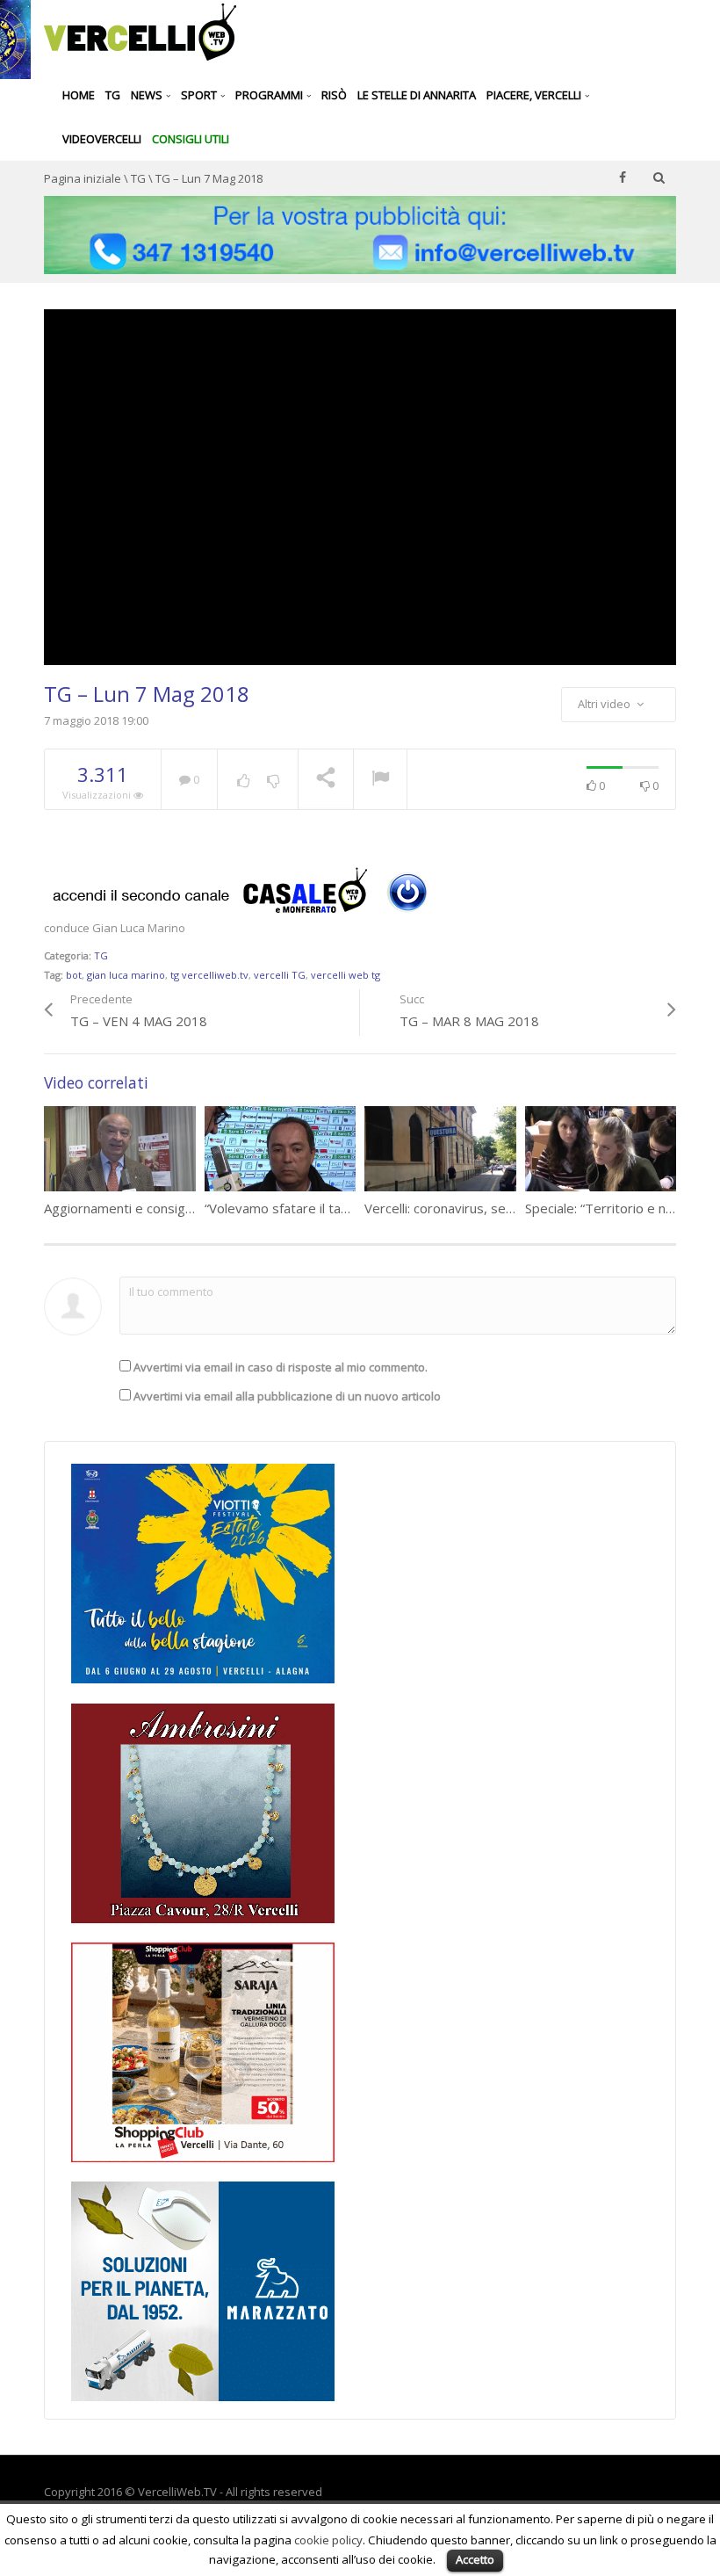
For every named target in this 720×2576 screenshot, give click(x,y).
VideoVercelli (102, 139)
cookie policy (328, 2540)
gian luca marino (126, 975)
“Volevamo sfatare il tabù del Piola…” (314, 1208)
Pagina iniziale (83, 178)
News (148, 95)
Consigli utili (191, 139)
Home (79, 95)
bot (74, 975)
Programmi (270, 95)
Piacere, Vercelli (535, 95)
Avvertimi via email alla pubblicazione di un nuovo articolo (287, 1396)
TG (113, 95)
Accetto (475, 2559)
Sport (200, 95)
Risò (334, 95)
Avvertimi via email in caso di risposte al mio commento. (281, 1367)
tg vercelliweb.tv (209, 975)
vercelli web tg (346, 975)
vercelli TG (280, 975)
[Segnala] (380, 780)
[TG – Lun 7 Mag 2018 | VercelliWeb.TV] (140, 31)
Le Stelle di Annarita (417, 95)
